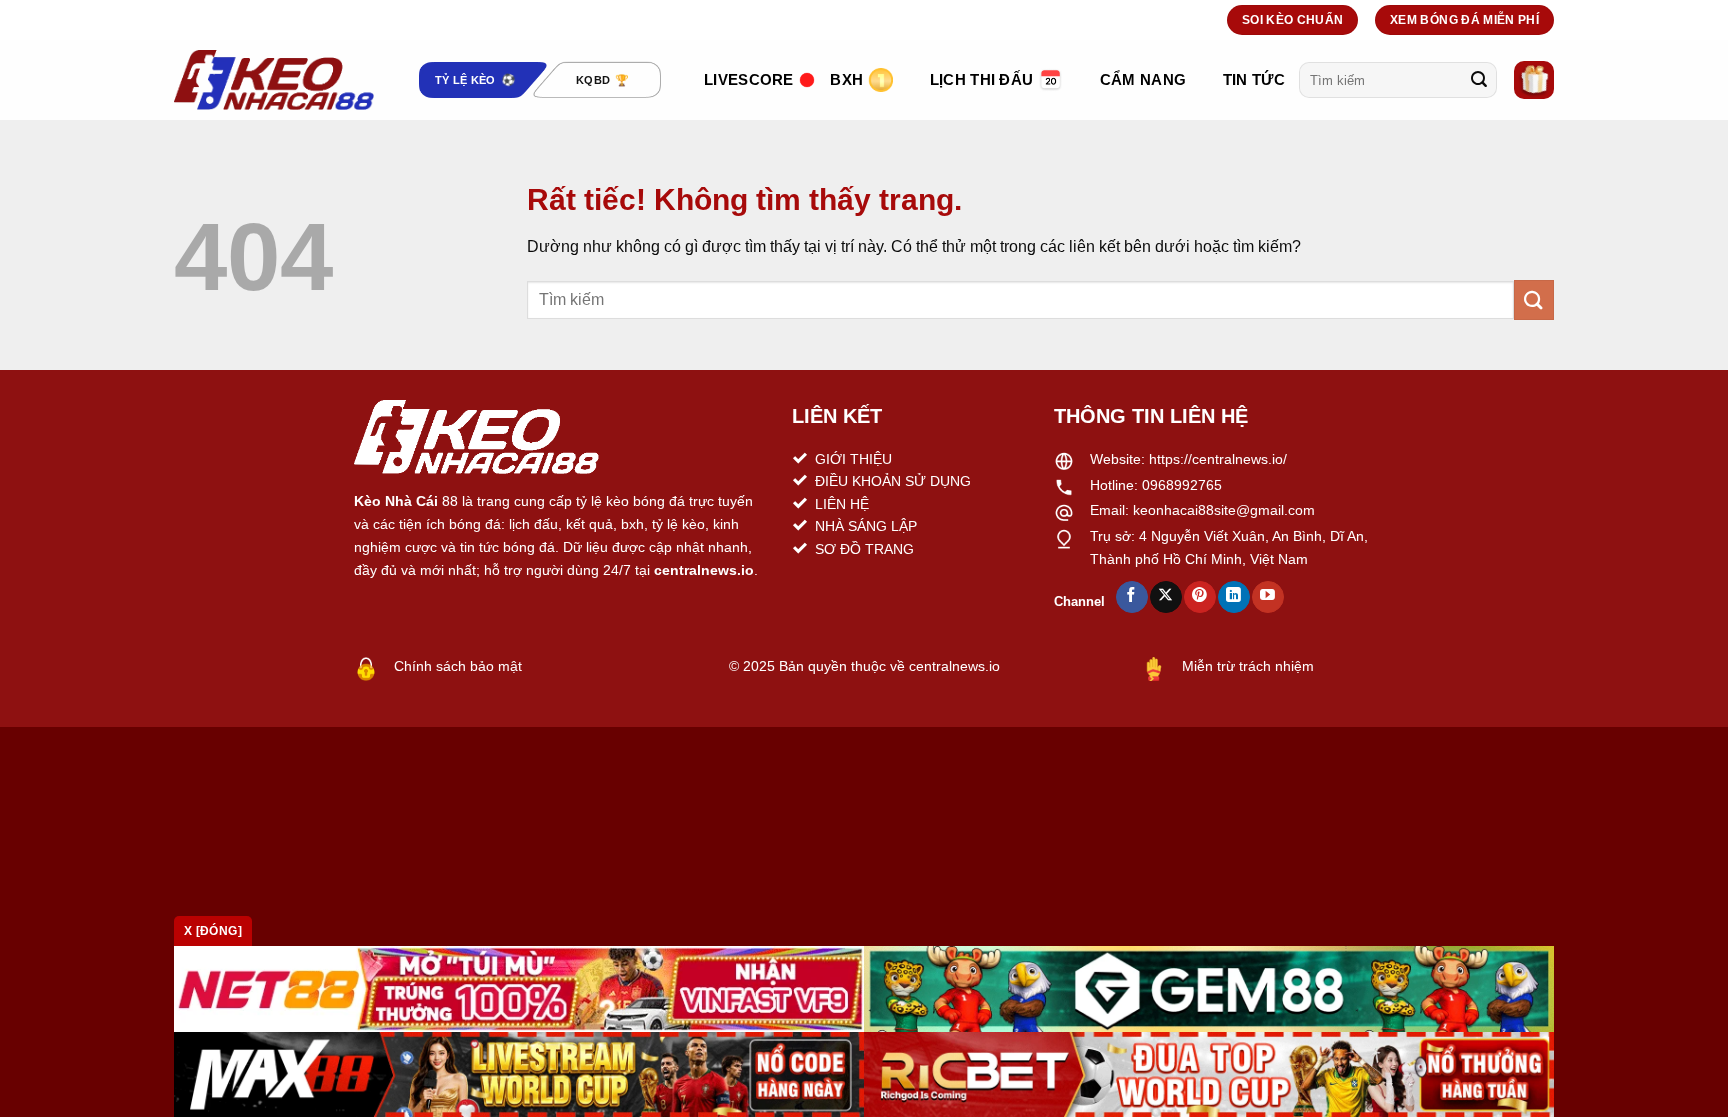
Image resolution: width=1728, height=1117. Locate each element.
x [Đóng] (213, 931)
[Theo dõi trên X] (1165, 597)
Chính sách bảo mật (458, 666)
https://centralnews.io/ (1218, 459)
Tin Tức (1254, 79)
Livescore (749, 79)
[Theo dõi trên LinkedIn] (1233, 597)
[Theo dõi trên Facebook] (1131, 597)
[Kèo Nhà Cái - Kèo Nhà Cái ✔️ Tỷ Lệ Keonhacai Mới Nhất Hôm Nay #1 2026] (274, 80)
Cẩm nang (1143, 79)
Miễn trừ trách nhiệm (1248, 666)
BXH (846, 79)
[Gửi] (1479, 80)
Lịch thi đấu (982, 79)
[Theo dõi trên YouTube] (1267, 597)
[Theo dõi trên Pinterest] (1199, 597)
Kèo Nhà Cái (396, 501)
